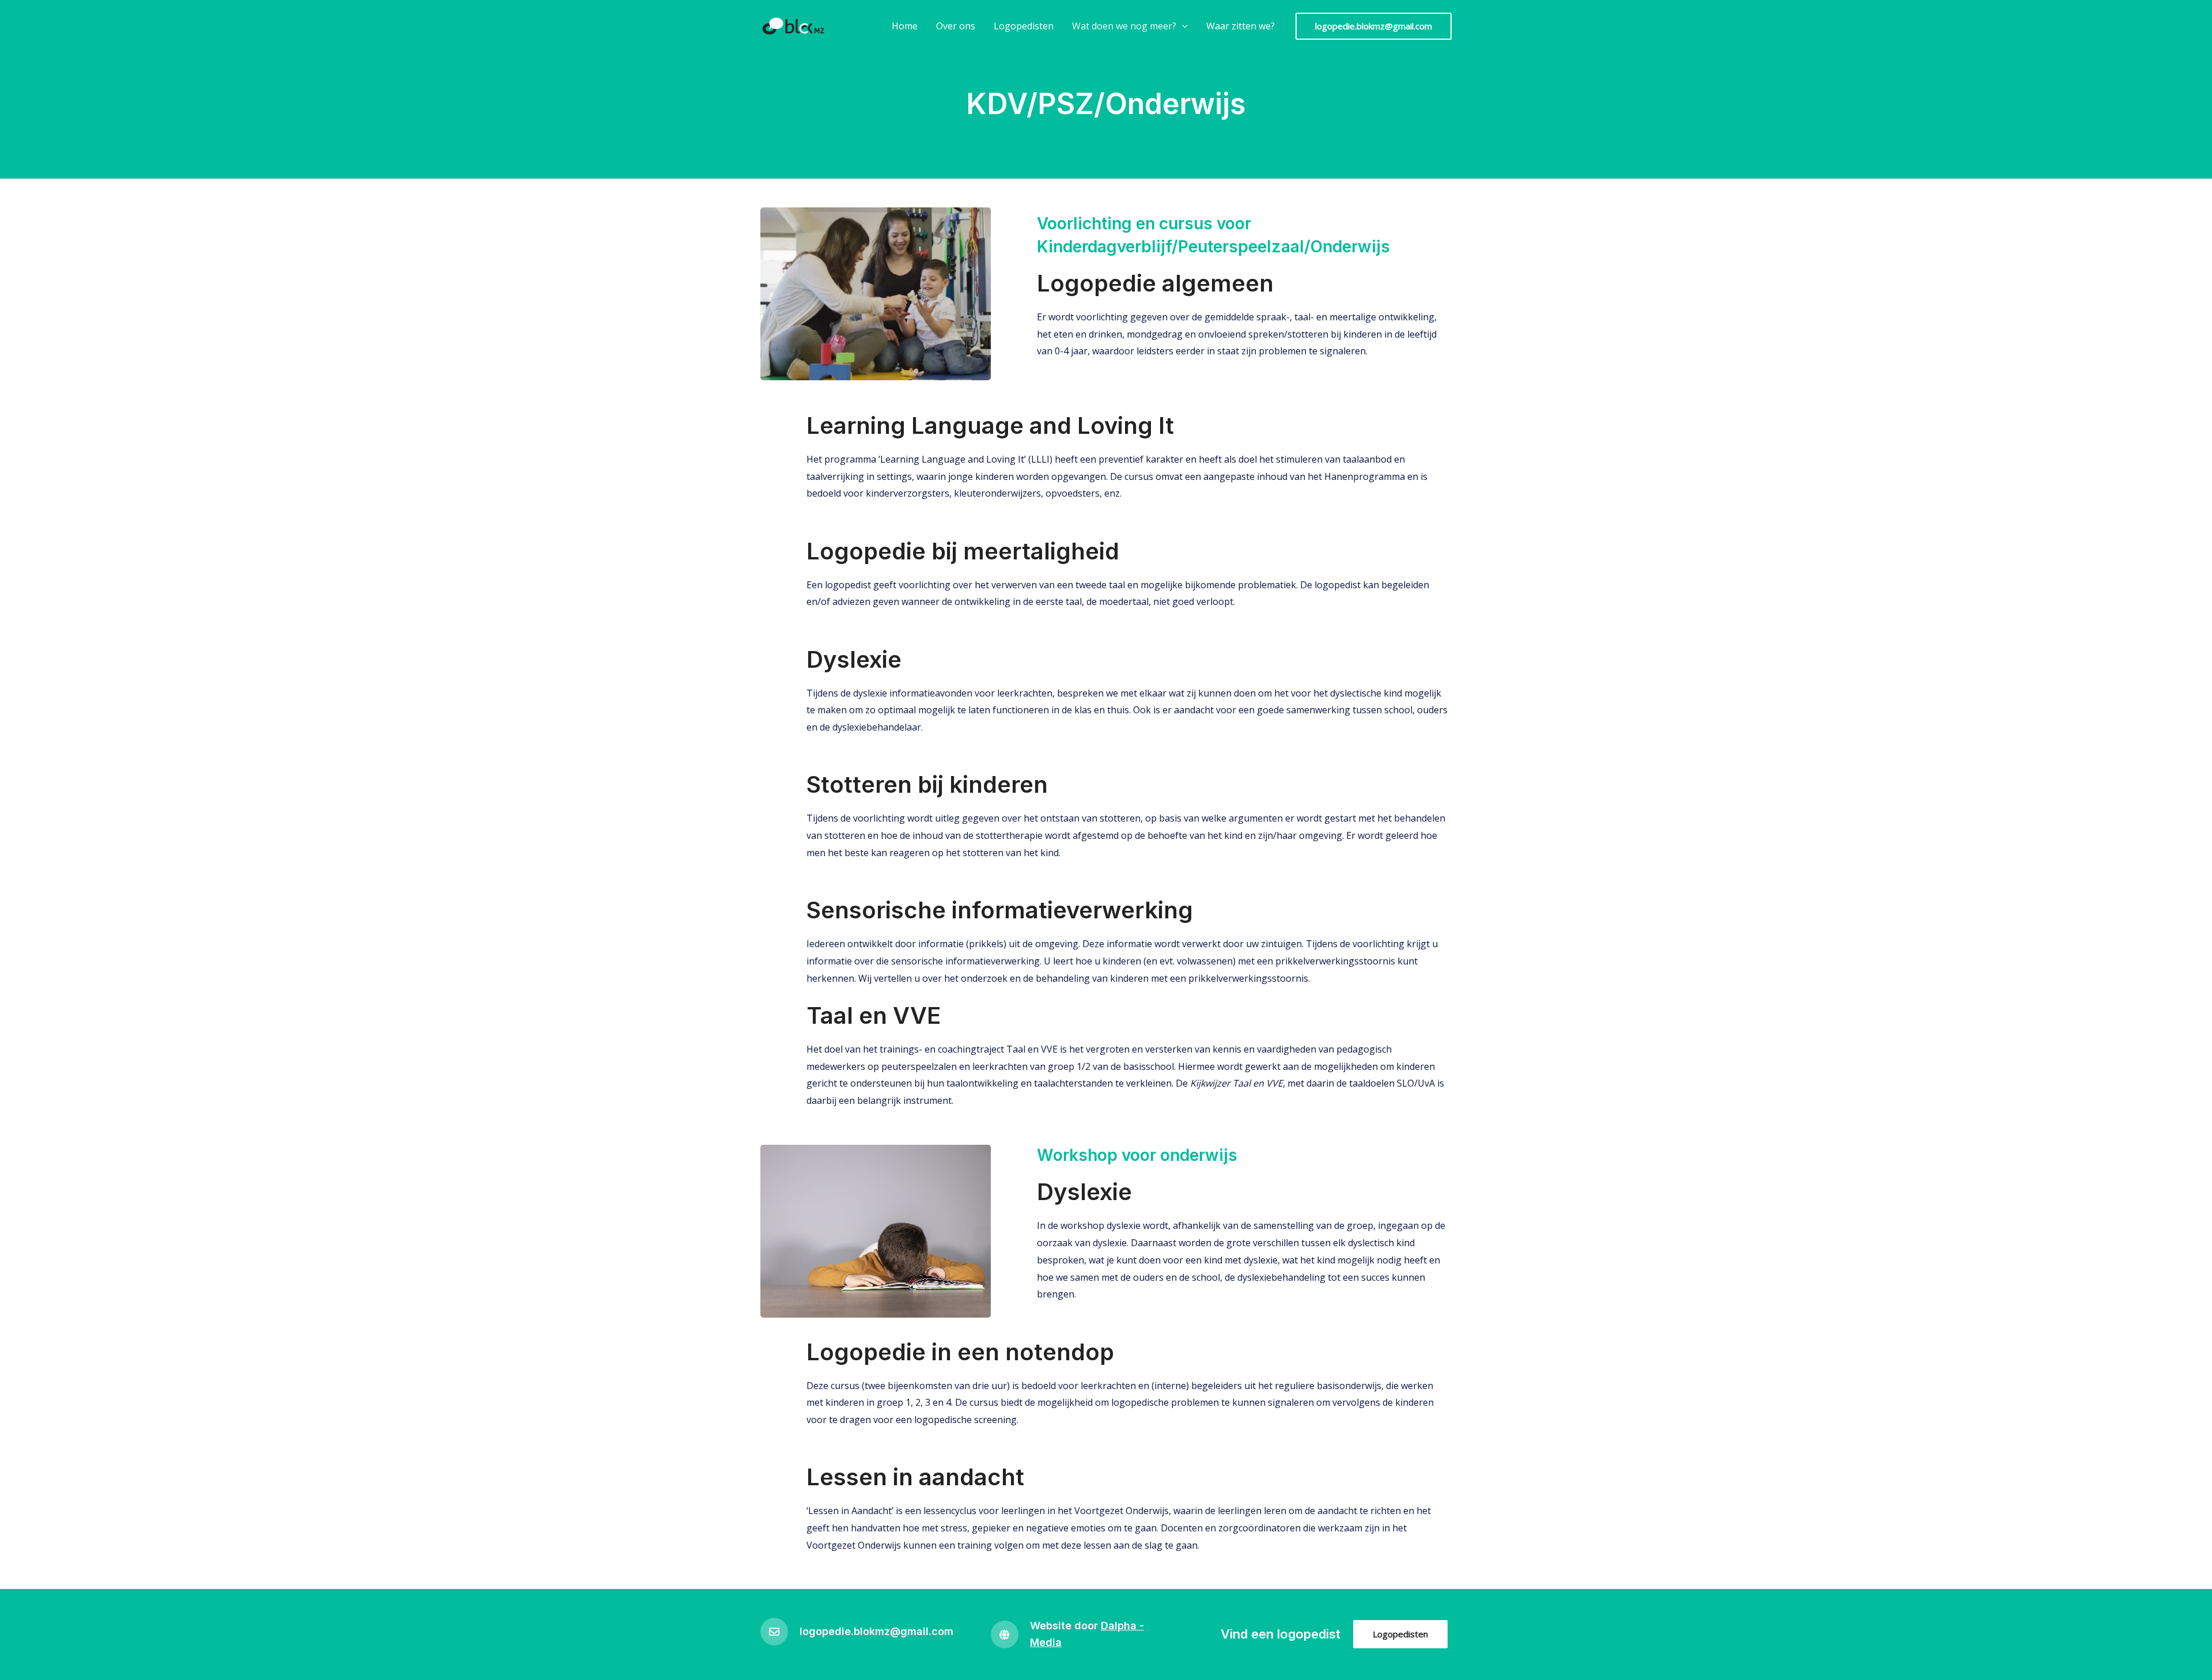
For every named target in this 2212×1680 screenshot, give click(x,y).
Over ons (956, 26)
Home (905, 26)
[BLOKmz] (795, 25)
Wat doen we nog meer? (1124, 26)
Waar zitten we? (1241, 26)
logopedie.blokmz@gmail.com (876, 1631)
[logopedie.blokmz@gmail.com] (774, 1632)
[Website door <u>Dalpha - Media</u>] (1005, 1634)
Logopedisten (1024, 26)
